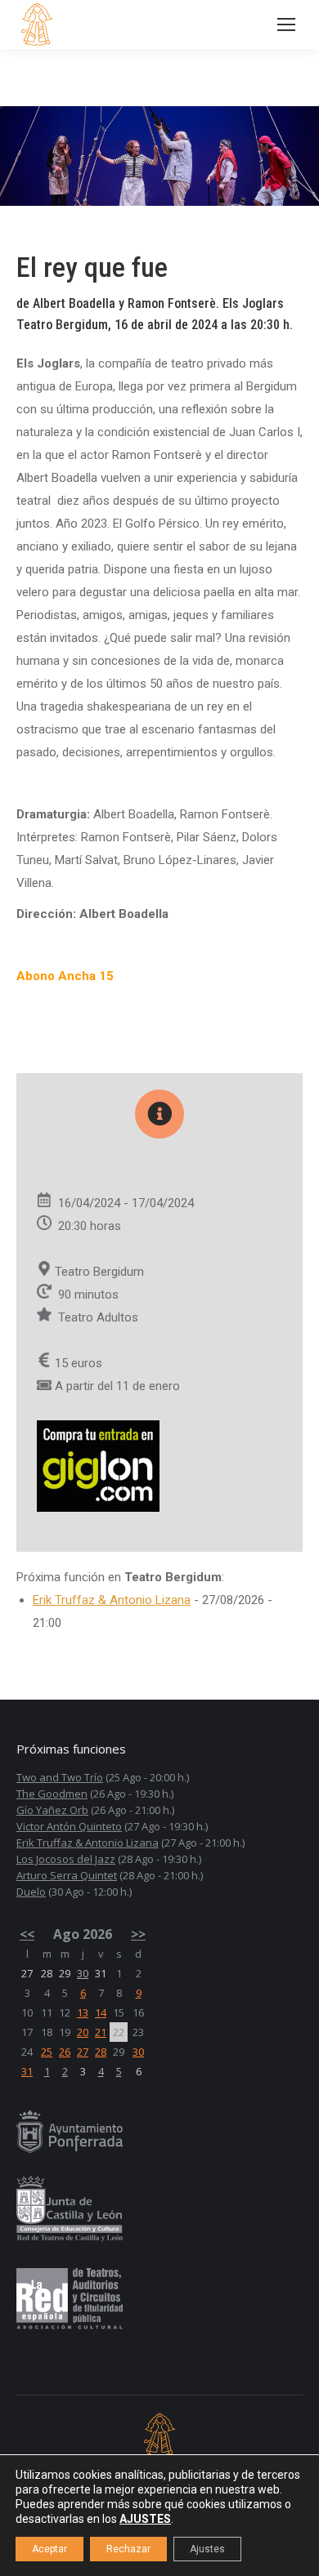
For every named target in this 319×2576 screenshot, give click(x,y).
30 (83, 1973)
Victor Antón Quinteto (69, 1826)
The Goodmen (52, 1794)
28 (101, 2052)
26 (65, 2052)
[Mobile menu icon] (286, 25)
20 (83, 2032)
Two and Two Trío (60, 1777)
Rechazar (128, 2549)
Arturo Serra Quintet (67, 1875)
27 (83, 2052)
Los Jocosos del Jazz (66, 1859)
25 (47, 2052)
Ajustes (207, 2549)
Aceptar (49, 2549)
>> (138, 1934)
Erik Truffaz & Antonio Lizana (112, 1600)
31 (27, 2071)
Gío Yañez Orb (52, 1810)
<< (27, 1934)
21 (101, 2032)
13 (83, 2012)
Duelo (31, 1892)
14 (101, 2012)
